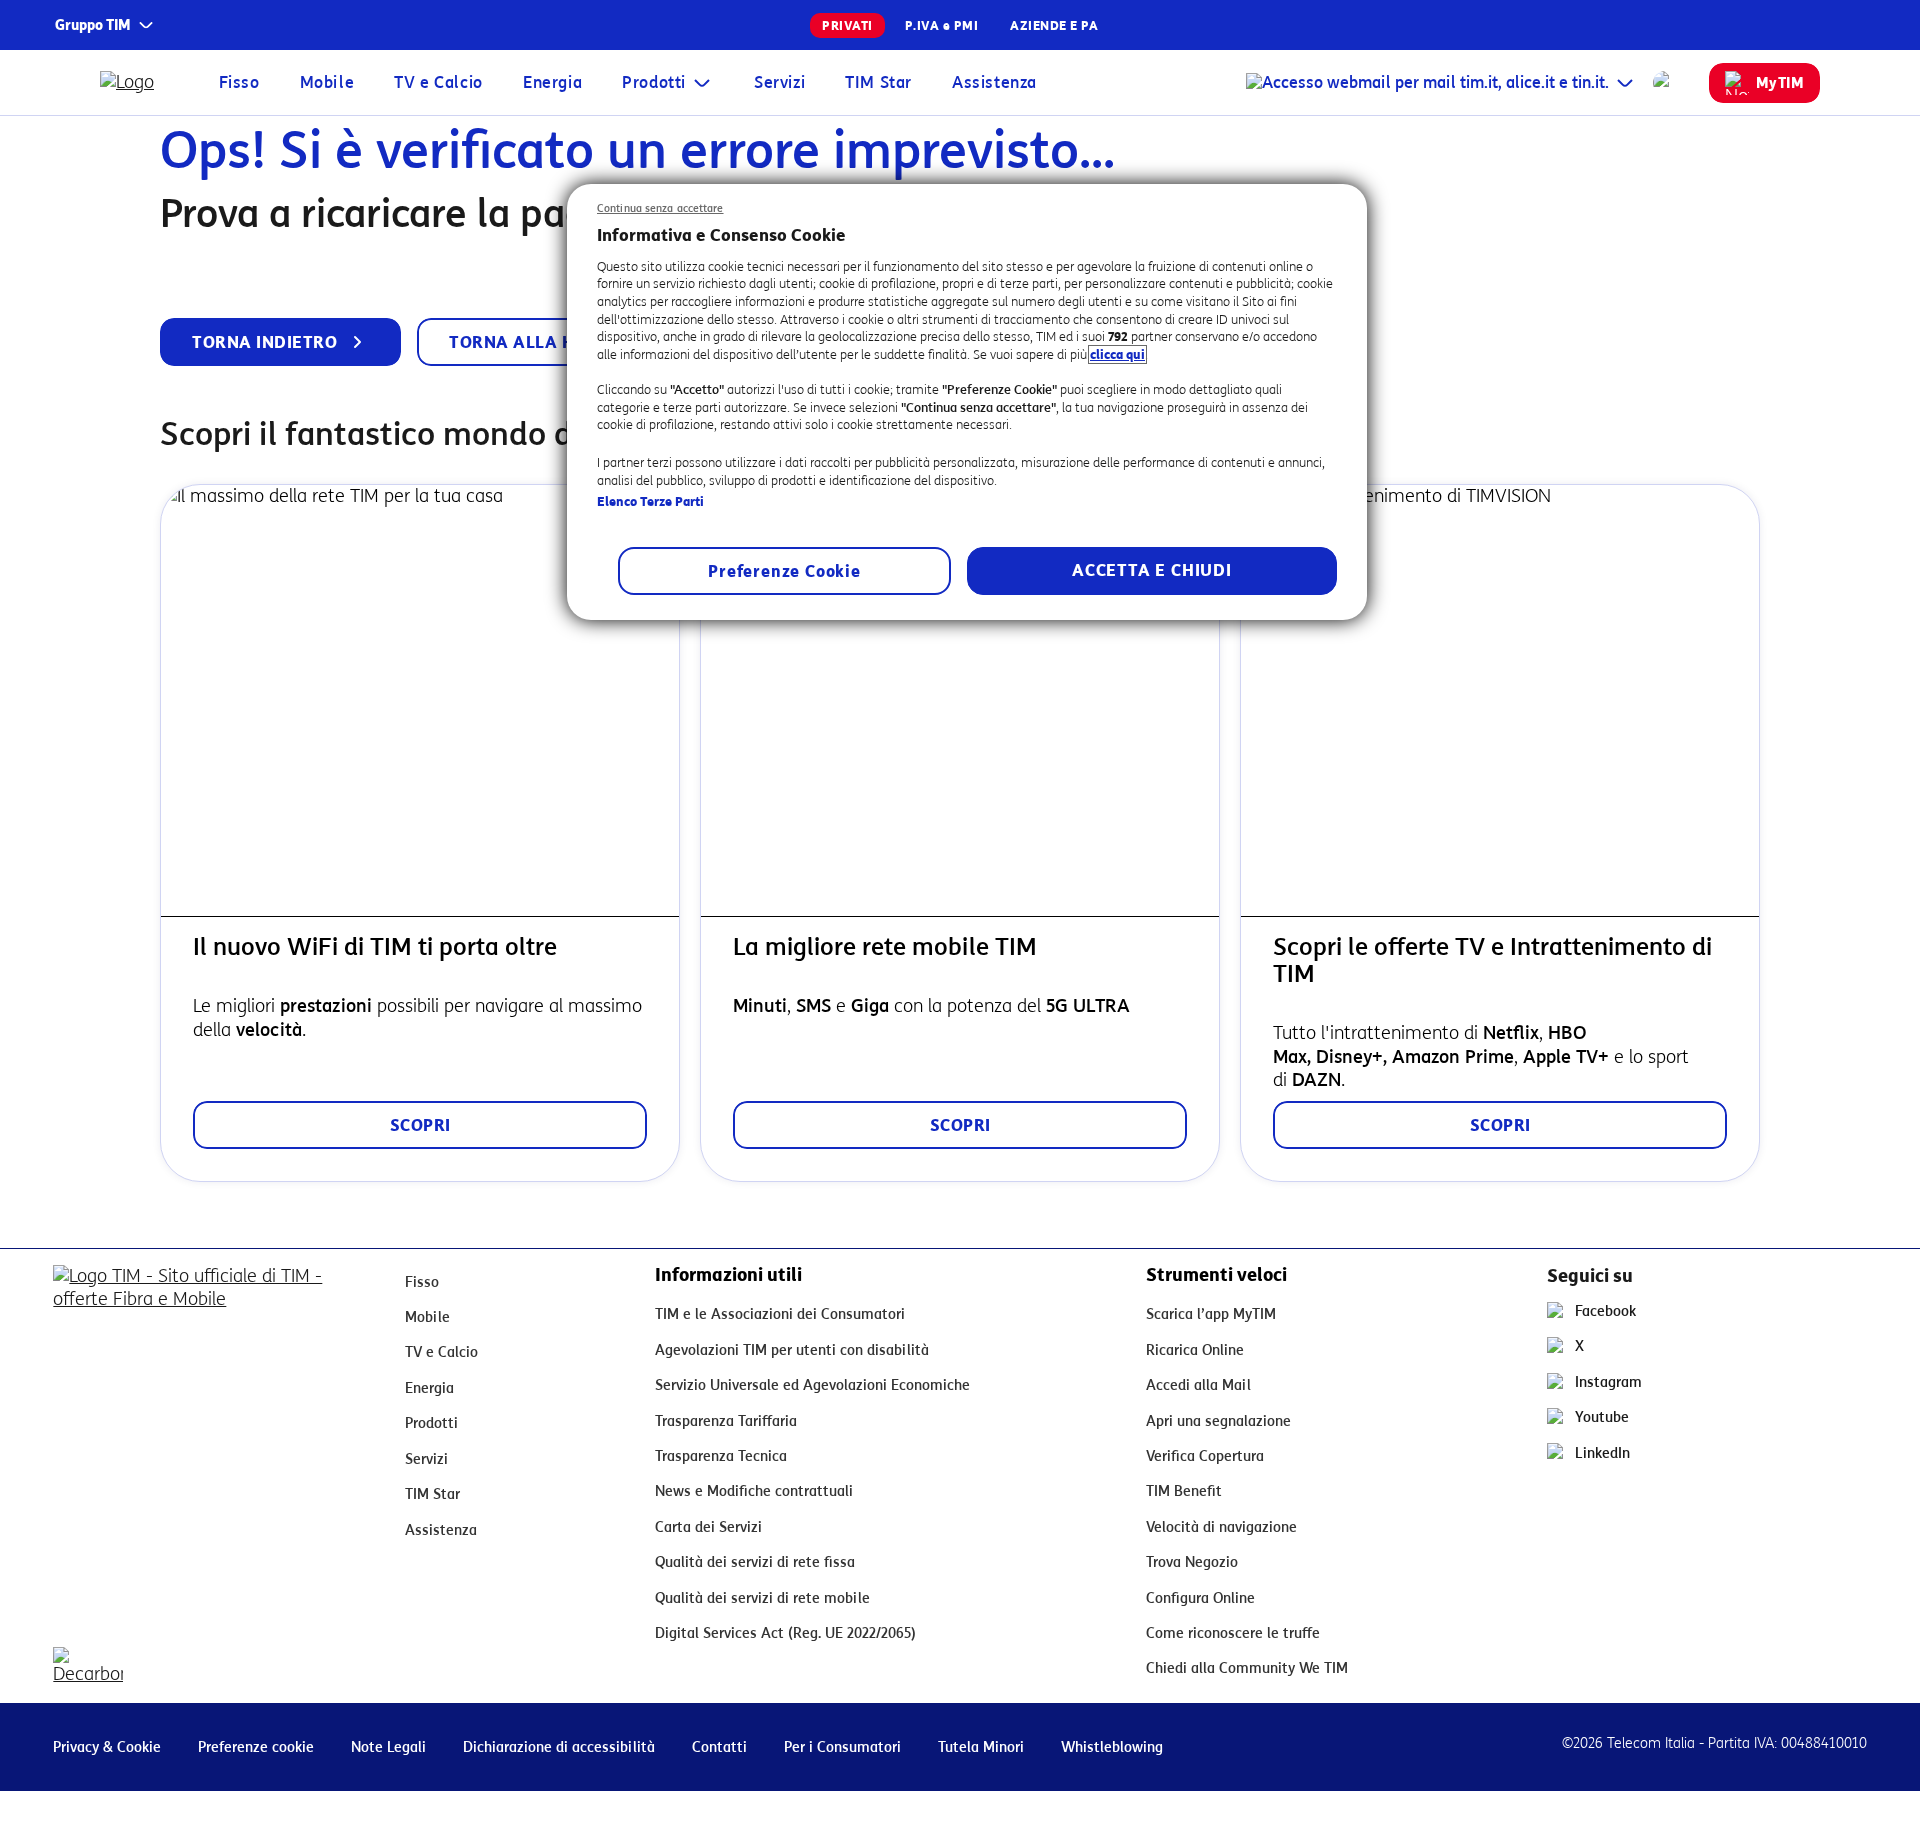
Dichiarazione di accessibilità (559, 1747)
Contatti (719, 1747)
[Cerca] (1665, 83)
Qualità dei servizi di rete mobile (762, 1598)
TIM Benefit (1184, 1491)
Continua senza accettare (660, 208)
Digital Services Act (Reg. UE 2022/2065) (785, 1633)
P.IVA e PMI (942, 25)
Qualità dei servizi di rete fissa (755, 1562)
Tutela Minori (981, 1747)
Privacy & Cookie (107, 1747)
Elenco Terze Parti (650, 501)
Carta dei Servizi (708, 1527)
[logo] (135, 82)
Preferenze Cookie (784, 571)
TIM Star (878, 82)
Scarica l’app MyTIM (1211, 1314)
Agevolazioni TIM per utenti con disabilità (792, 1350)
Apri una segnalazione (1218, 1421)
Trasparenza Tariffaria (726, 1421)
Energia (552, 82)
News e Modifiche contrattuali (754, 1491)
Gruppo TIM (93, 25)
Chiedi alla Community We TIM (1247, 1668)
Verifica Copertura (1205, 1456)
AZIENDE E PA (1054, 25)
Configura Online (1200, 1598)
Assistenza (994, 82)
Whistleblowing (1112, 1747)
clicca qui (1117, 354)
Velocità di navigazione (1221, 1527)
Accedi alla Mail (1198, 1385)
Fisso (239, 82)
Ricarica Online (1195, 1350)
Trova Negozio (1192, 1562)
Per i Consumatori (842, 1747)
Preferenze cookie (256, 1747)
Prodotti (654, 82)
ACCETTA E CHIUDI (1152, 570)
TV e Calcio (438, 82)
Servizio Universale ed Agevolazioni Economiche (812, 1385)
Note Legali (388, 1747)
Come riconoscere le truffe (1233, 1633)
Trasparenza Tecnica (721, 1456)
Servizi (779, 82)
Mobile (327, 82)
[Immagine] (213, 1308)
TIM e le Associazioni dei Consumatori (780, 1314)
